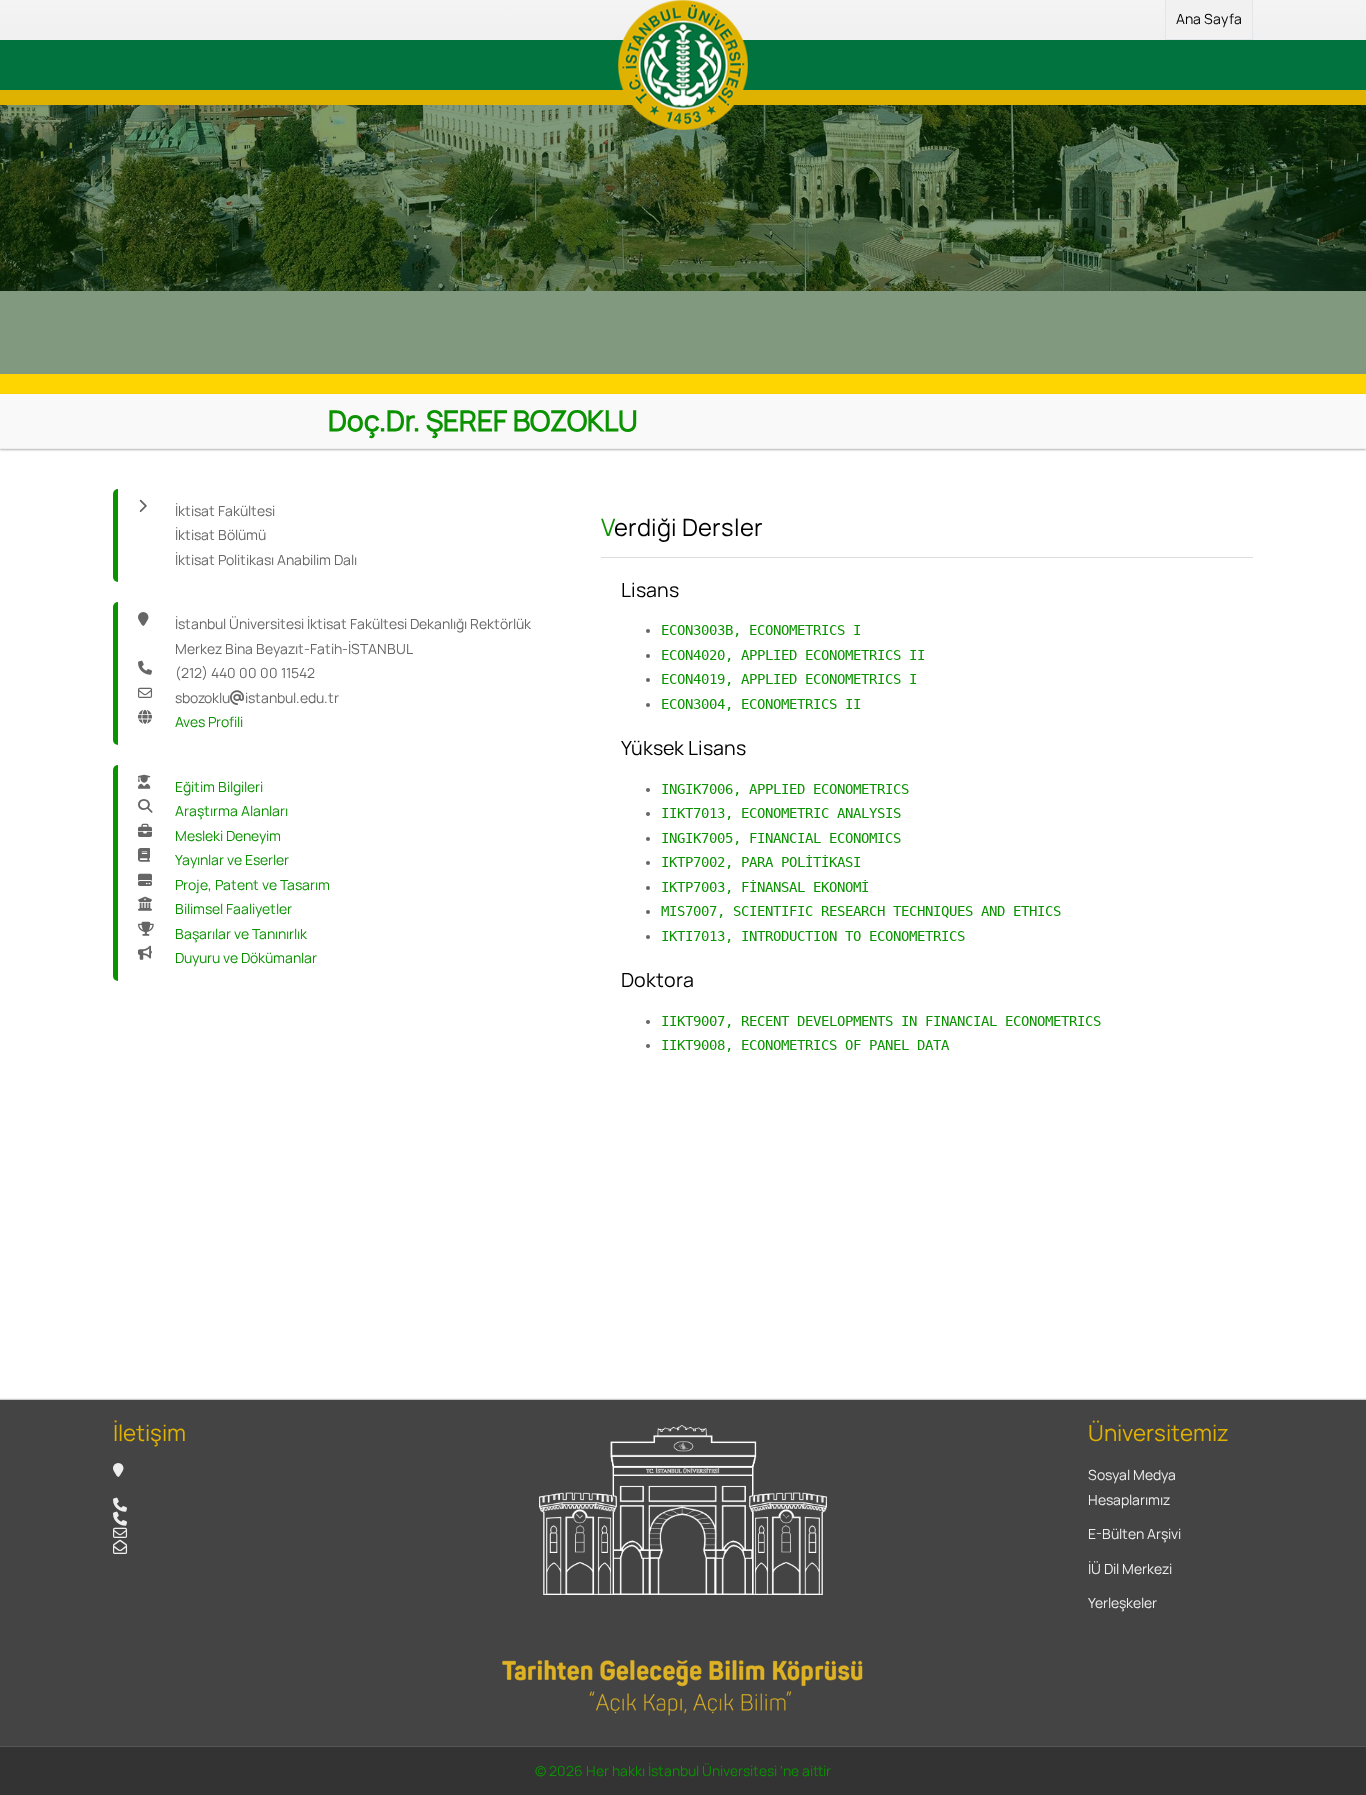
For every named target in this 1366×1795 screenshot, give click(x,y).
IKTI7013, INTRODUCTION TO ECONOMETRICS (813, 936)
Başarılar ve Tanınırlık (241, 933)
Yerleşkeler (1122, 1602)
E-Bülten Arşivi (1134, 1533)
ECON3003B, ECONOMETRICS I (761, 630)
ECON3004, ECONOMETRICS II (761, 704)
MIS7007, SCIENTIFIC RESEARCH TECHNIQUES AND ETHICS (861, 911)
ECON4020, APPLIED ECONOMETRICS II (793, 655)
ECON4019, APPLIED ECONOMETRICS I (789, 679)
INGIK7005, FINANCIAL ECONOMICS (781, 838)
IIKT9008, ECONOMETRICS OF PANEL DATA (805, 1045)
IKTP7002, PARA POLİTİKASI (761, 862)
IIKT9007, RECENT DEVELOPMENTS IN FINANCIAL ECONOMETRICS (881, 1021)
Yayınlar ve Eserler (232, 859)
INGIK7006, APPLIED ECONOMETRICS (785, 789)
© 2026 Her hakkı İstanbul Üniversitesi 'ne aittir (683, 1770)
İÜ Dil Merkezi (1130, 1568)
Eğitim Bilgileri (219, 786)
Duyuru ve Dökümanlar (246, 957)
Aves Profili (209, 721)
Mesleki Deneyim (228, 835)
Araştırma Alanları (231, 810)
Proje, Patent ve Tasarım (252, 884)
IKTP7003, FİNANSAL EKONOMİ (765, 887)
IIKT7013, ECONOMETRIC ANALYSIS (781, 813)
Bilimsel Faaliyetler (233, 908)
